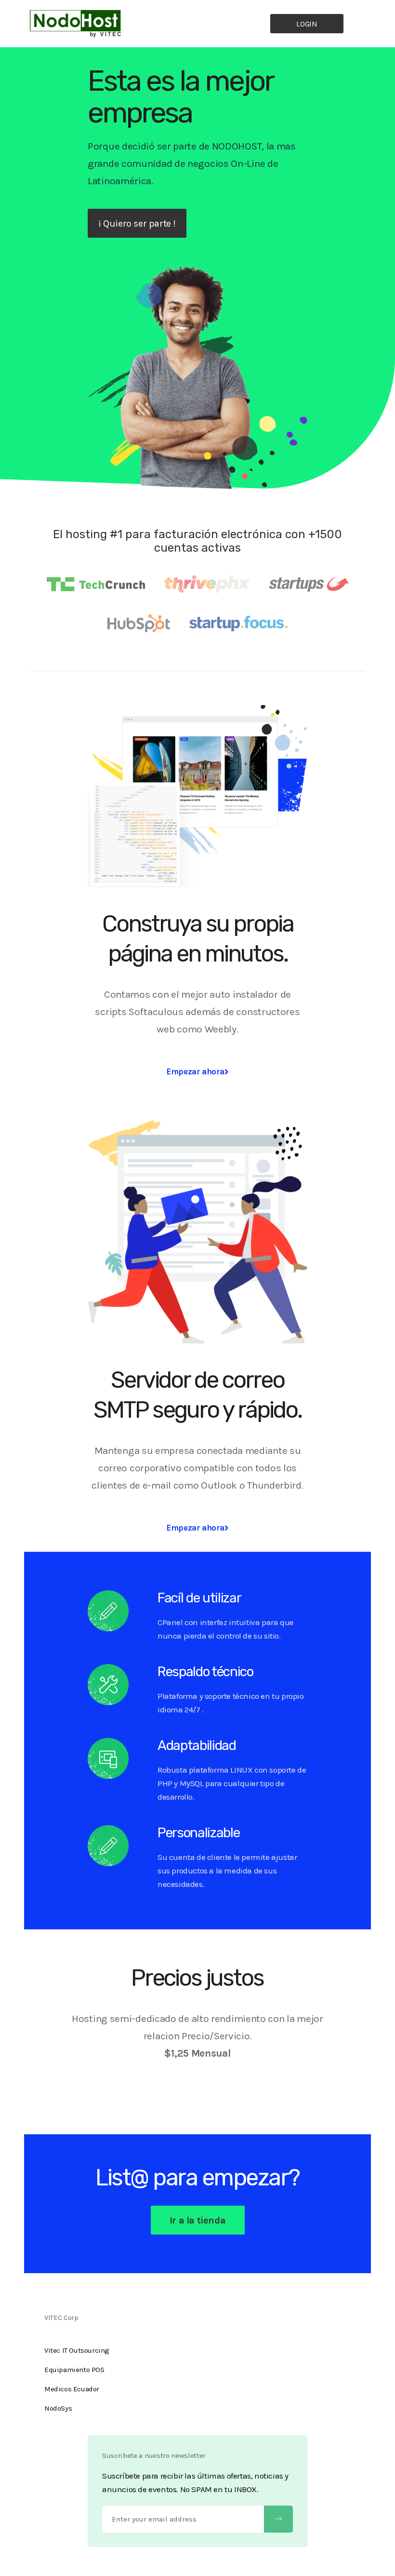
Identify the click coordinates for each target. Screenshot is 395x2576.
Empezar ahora (195, 1071)
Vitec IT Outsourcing (77, 2350)
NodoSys (58, 2408)
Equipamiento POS (74, 2370)
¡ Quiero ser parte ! (137, 224)
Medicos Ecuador (72, 2389)
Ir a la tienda (197, 2220)
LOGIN (307, 24)
